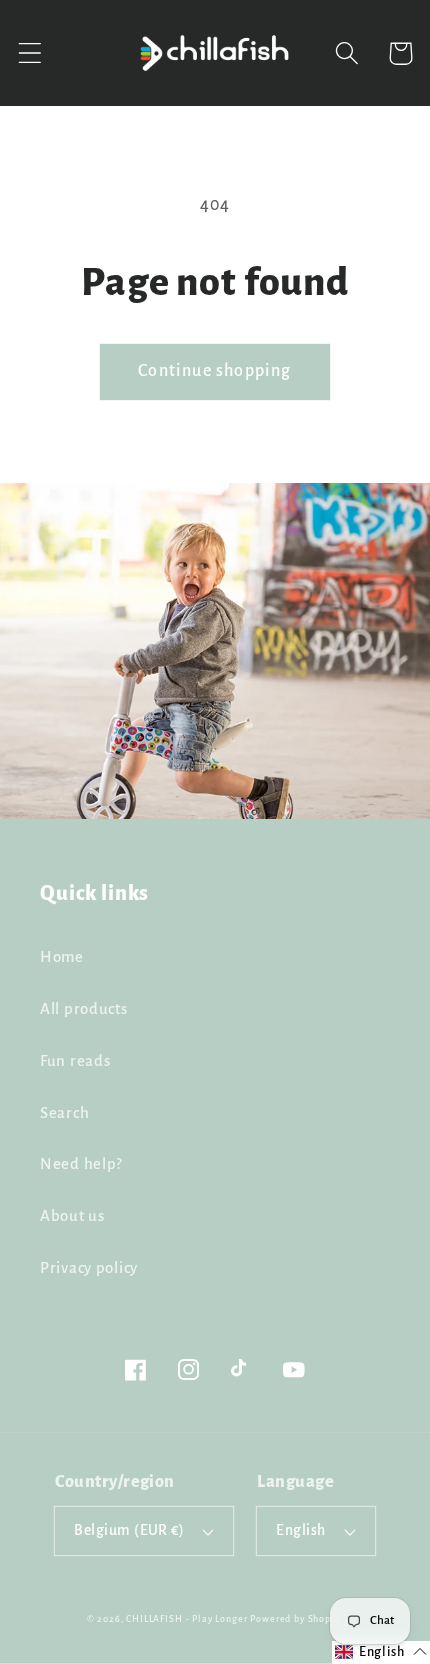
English (300, 1530)
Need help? (81, 1164)
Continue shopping (214, 371)
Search (64, 1113)
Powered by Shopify (296, 1619)
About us (72, 1216)
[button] (30, 53)
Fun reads (75, 1061)
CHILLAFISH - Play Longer (186, 1619)
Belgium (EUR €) (129, 1530)
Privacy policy (89, 1268)
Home (62, 957)
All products (84, 1009)
